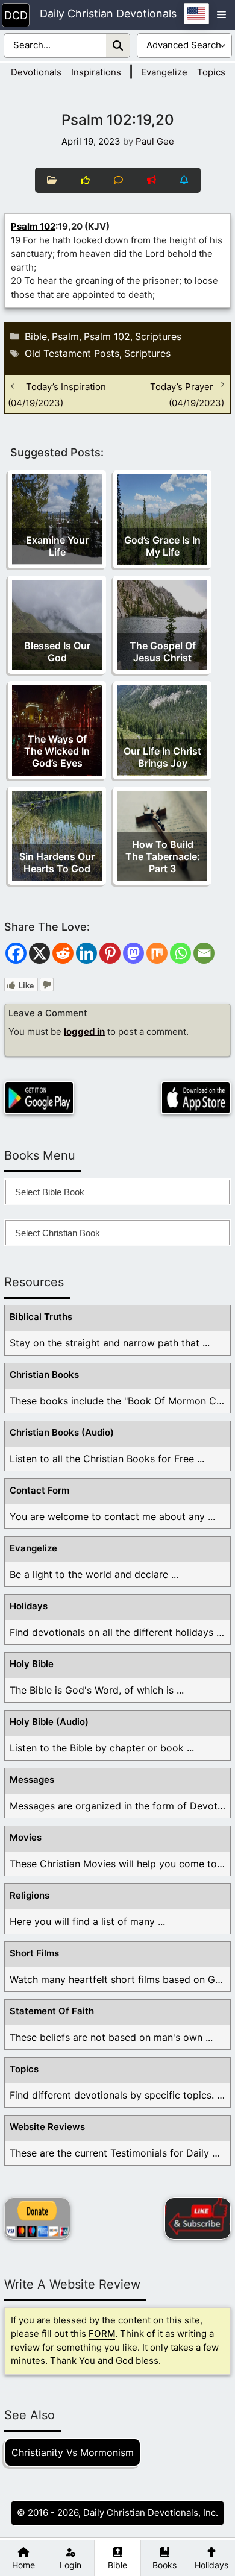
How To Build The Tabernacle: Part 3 (163, 856)
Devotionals (36, 72)
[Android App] (39, 1098)
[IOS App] (196, 1098)
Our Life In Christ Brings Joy (162, 757)
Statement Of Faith (52, 2011)
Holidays (29, 1606)
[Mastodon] (133, 953)
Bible (36, 336)
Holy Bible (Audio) (49, 1722)
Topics (211, 72)
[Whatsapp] (180, 953)
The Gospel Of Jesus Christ (163, 652)
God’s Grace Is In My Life (162, 546)
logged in (84, 1032)
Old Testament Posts (72, 353)
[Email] (204, 953)
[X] (39, 953)
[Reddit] (63, 953)
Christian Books (44, 1374)
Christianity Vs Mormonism (73, 2452)
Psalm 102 (33, 226)
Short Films (34, 1953)
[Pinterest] (110, 953)
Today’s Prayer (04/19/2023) (187, 394)
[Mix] (157, 953)
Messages (32, 1780)
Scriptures (158, 336)
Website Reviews (47, 2127)
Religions (30, 1895)
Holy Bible (32, 1664)
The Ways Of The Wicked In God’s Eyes (57, 751)
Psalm (65, 336)
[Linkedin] (86, 953)
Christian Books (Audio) (62, 1432)
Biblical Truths (41, 1317)
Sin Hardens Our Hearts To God (57, 862)
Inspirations (96, 72)
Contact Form (39, 1490)
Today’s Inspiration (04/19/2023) (57, 394)
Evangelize (164, 72)
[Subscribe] (198, 2219)
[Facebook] (16, 953)
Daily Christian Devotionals (108, 14)
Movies (26, 1837)
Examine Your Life (57, 546)
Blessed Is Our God (57, 652)
